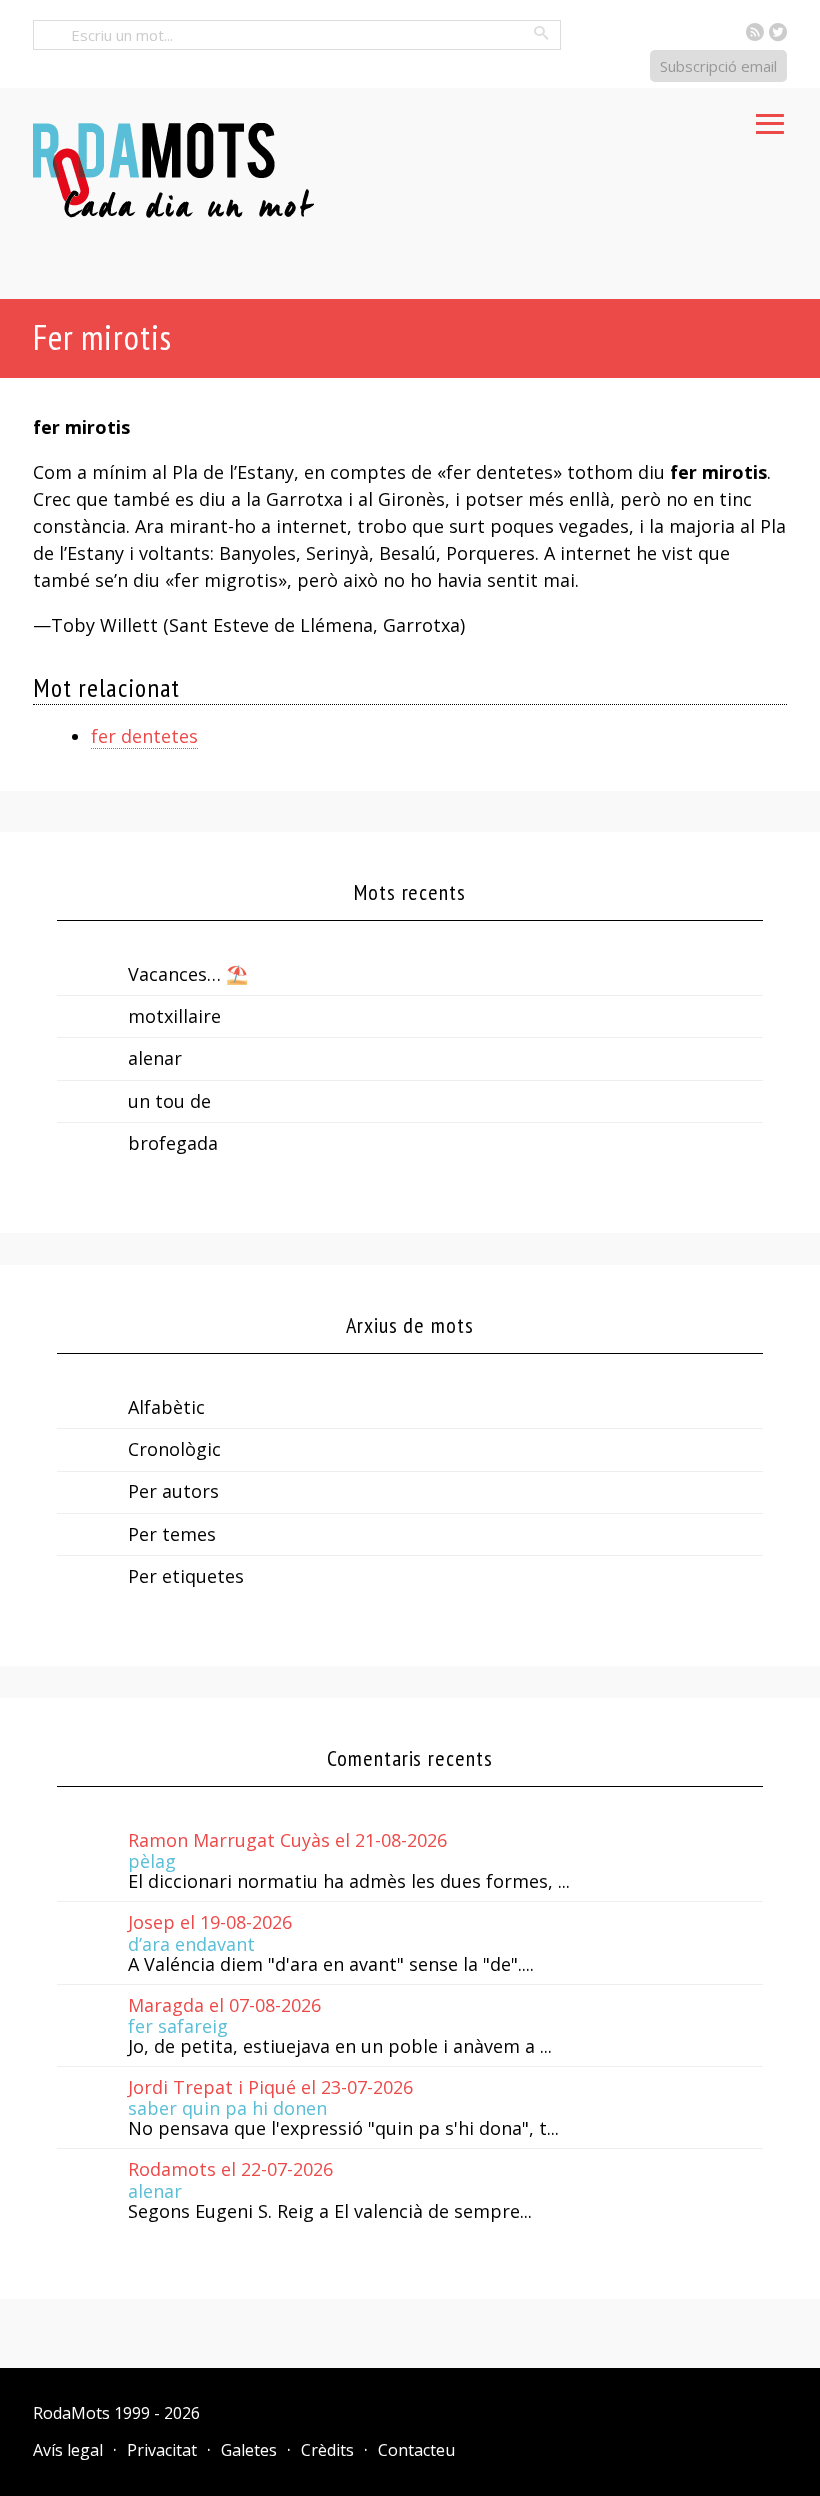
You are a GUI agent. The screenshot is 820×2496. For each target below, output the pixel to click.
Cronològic (174, 1449)
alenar (155, 1058)
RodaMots (71, 2413)
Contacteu (416, 2450)
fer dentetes (144, 736)
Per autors (173, 1491)
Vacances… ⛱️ (188, 974)
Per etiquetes (186, 1576)
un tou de (169, 1101)
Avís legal (68, 2450)
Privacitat (162, 2450)
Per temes (172, 1534)
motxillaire (174, 1016)
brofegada (173, 1143)
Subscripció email (718, 66)
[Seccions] (770, 118)
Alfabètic (166, 1407)
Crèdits (327, 2450)
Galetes (249, 2450)
